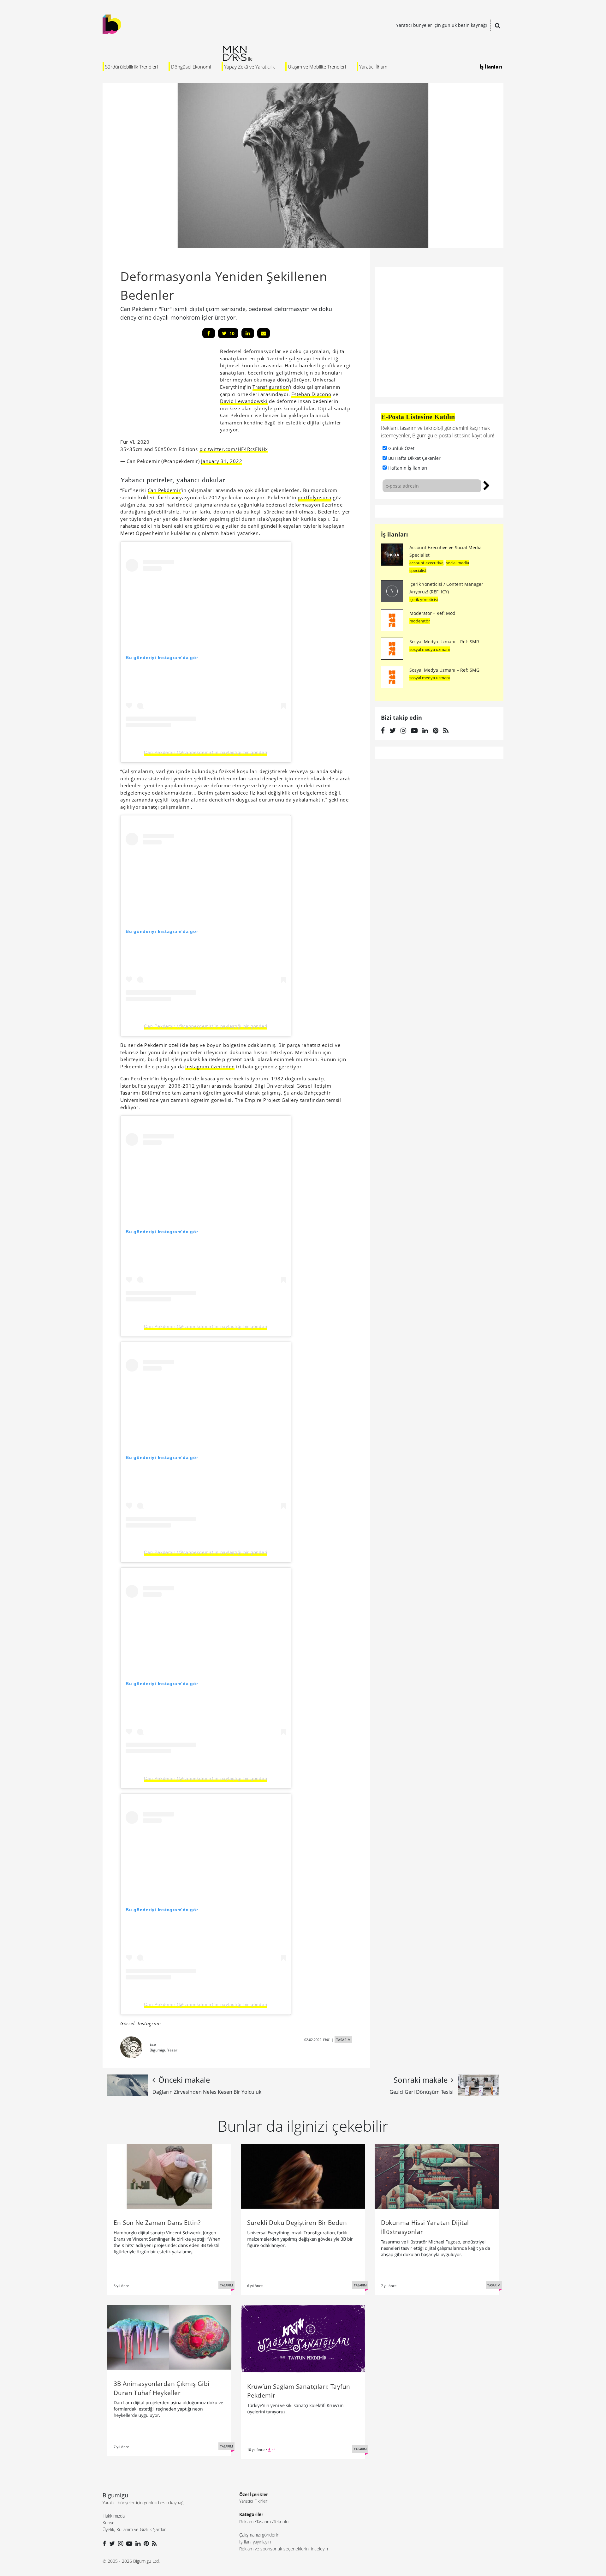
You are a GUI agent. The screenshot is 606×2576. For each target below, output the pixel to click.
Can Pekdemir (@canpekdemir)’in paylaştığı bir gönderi (206, 752)
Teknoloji (282, 2522)
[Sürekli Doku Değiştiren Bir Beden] (303, 2176)
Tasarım (264, 2522)
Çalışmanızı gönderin (259, 2535)
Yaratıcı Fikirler (253, 2501)
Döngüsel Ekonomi (191, 67)
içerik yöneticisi (424, 599)
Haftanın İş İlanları (408, 468)
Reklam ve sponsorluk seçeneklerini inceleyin (284, 2549)
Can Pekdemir (164, 490)
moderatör (420, 621)
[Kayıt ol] (487, 485)
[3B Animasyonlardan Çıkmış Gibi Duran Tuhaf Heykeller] (169, 2337)
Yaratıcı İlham (373, 67)
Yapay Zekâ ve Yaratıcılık (249, 67)
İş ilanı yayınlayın (255, 2542)
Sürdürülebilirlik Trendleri (131, 67)
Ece (153, 2044)
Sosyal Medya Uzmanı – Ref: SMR (444, 642)
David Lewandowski (244, 401)
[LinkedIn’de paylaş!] (248, 333)
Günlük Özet (401, 448)
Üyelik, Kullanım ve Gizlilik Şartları (135, 2529)
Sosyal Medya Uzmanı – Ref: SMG (444, 670)
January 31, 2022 (222, 461)
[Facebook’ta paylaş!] (209, 333)
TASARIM (343, 2040)
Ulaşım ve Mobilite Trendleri (317, 67)
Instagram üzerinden (210, 1066)
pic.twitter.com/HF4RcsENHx (234, 449)
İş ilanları (395, 534)
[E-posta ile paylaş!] (264, 333)
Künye (109, 2522)
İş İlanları (491, 67)
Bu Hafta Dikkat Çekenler (414, 458)
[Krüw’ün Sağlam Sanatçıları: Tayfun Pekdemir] (303, 2338)
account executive (426, 563)
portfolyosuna (315, 497)
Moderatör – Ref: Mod (432, 613)
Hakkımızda (114, 2516)
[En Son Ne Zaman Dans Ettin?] (169, 2176)
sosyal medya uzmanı (430, 649)
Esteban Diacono (311, 394)
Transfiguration (271, 387)
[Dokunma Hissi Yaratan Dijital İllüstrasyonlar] (437, 2176)
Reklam (246, 2522)
